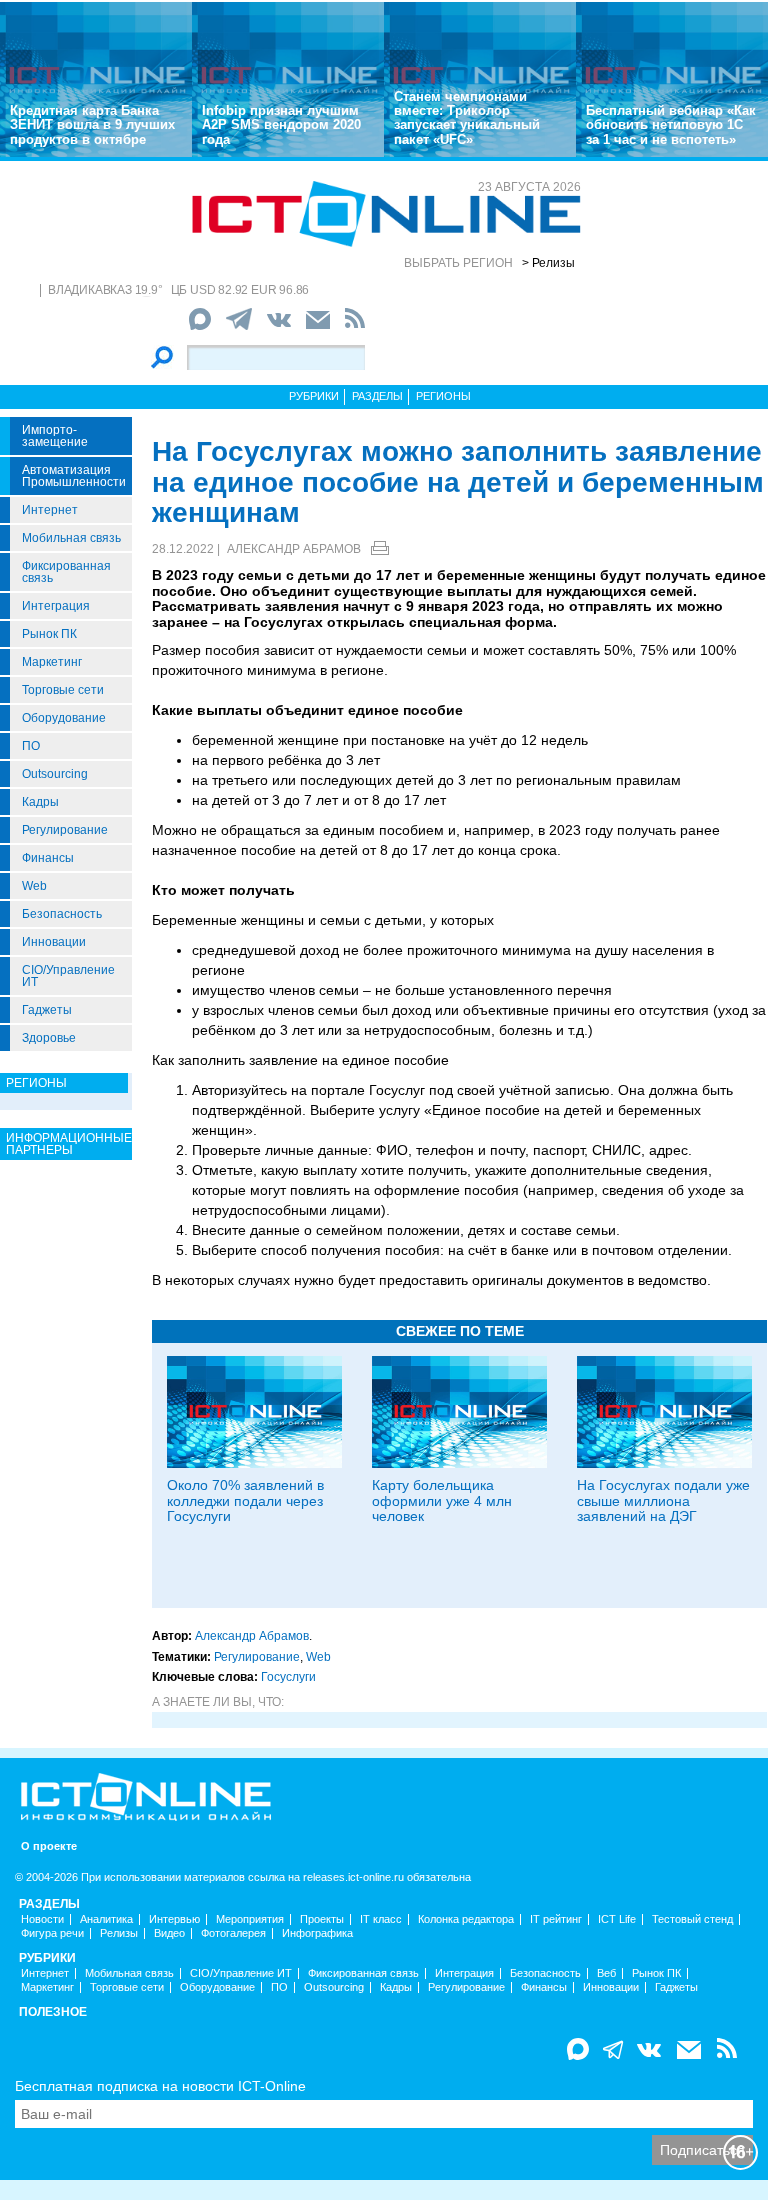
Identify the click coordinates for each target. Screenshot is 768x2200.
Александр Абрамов (294, 549)
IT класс (381, 1919)
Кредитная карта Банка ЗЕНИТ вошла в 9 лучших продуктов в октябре (92, 125)
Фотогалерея (233, 1933)
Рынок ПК (49, 634)
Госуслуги (288, 1677)
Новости (42, 1919)
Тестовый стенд (692, 1919)
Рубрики (314, 396)
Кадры (40, 802)
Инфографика (317, 1933)
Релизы (119, 1933)
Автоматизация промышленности (74, 476)
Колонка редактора (466, 1919)
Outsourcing (55, 774)
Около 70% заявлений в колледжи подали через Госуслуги (245, 1500)
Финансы (48, 858)
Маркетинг (52, 662)
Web (34, 886)
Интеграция (56, 606)
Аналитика (106, 1919)
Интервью (174, 1919)
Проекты (322, 1919)
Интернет (50, 510)
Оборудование (64, 718)
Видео (169, 1933)
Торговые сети (63, 690)
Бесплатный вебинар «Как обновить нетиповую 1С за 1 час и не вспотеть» (671, 125)
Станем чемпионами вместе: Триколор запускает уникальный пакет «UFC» (467, 118)
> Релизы (548, 263)
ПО (31, 746)
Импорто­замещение (55, 436)
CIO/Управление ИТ (68, 976)
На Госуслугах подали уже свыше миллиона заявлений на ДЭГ (663, 1500)
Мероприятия (250, 1919)
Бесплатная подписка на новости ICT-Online (160, 2086)
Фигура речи (52, 1933)
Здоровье (49, 1038)
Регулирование (65, 830)
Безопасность (62, 914)
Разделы (377, 396)
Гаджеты (47, 1010)
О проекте (49, 1846)
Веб (606, 1973)
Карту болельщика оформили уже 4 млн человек (442, 1500)
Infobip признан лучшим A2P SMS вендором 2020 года (281, 125)
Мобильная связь (71, 538)
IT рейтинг (556, 1919)
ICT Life (617, 1919)
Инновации (54, 942)
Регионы (443, 396)
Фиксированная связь (66, 572)
